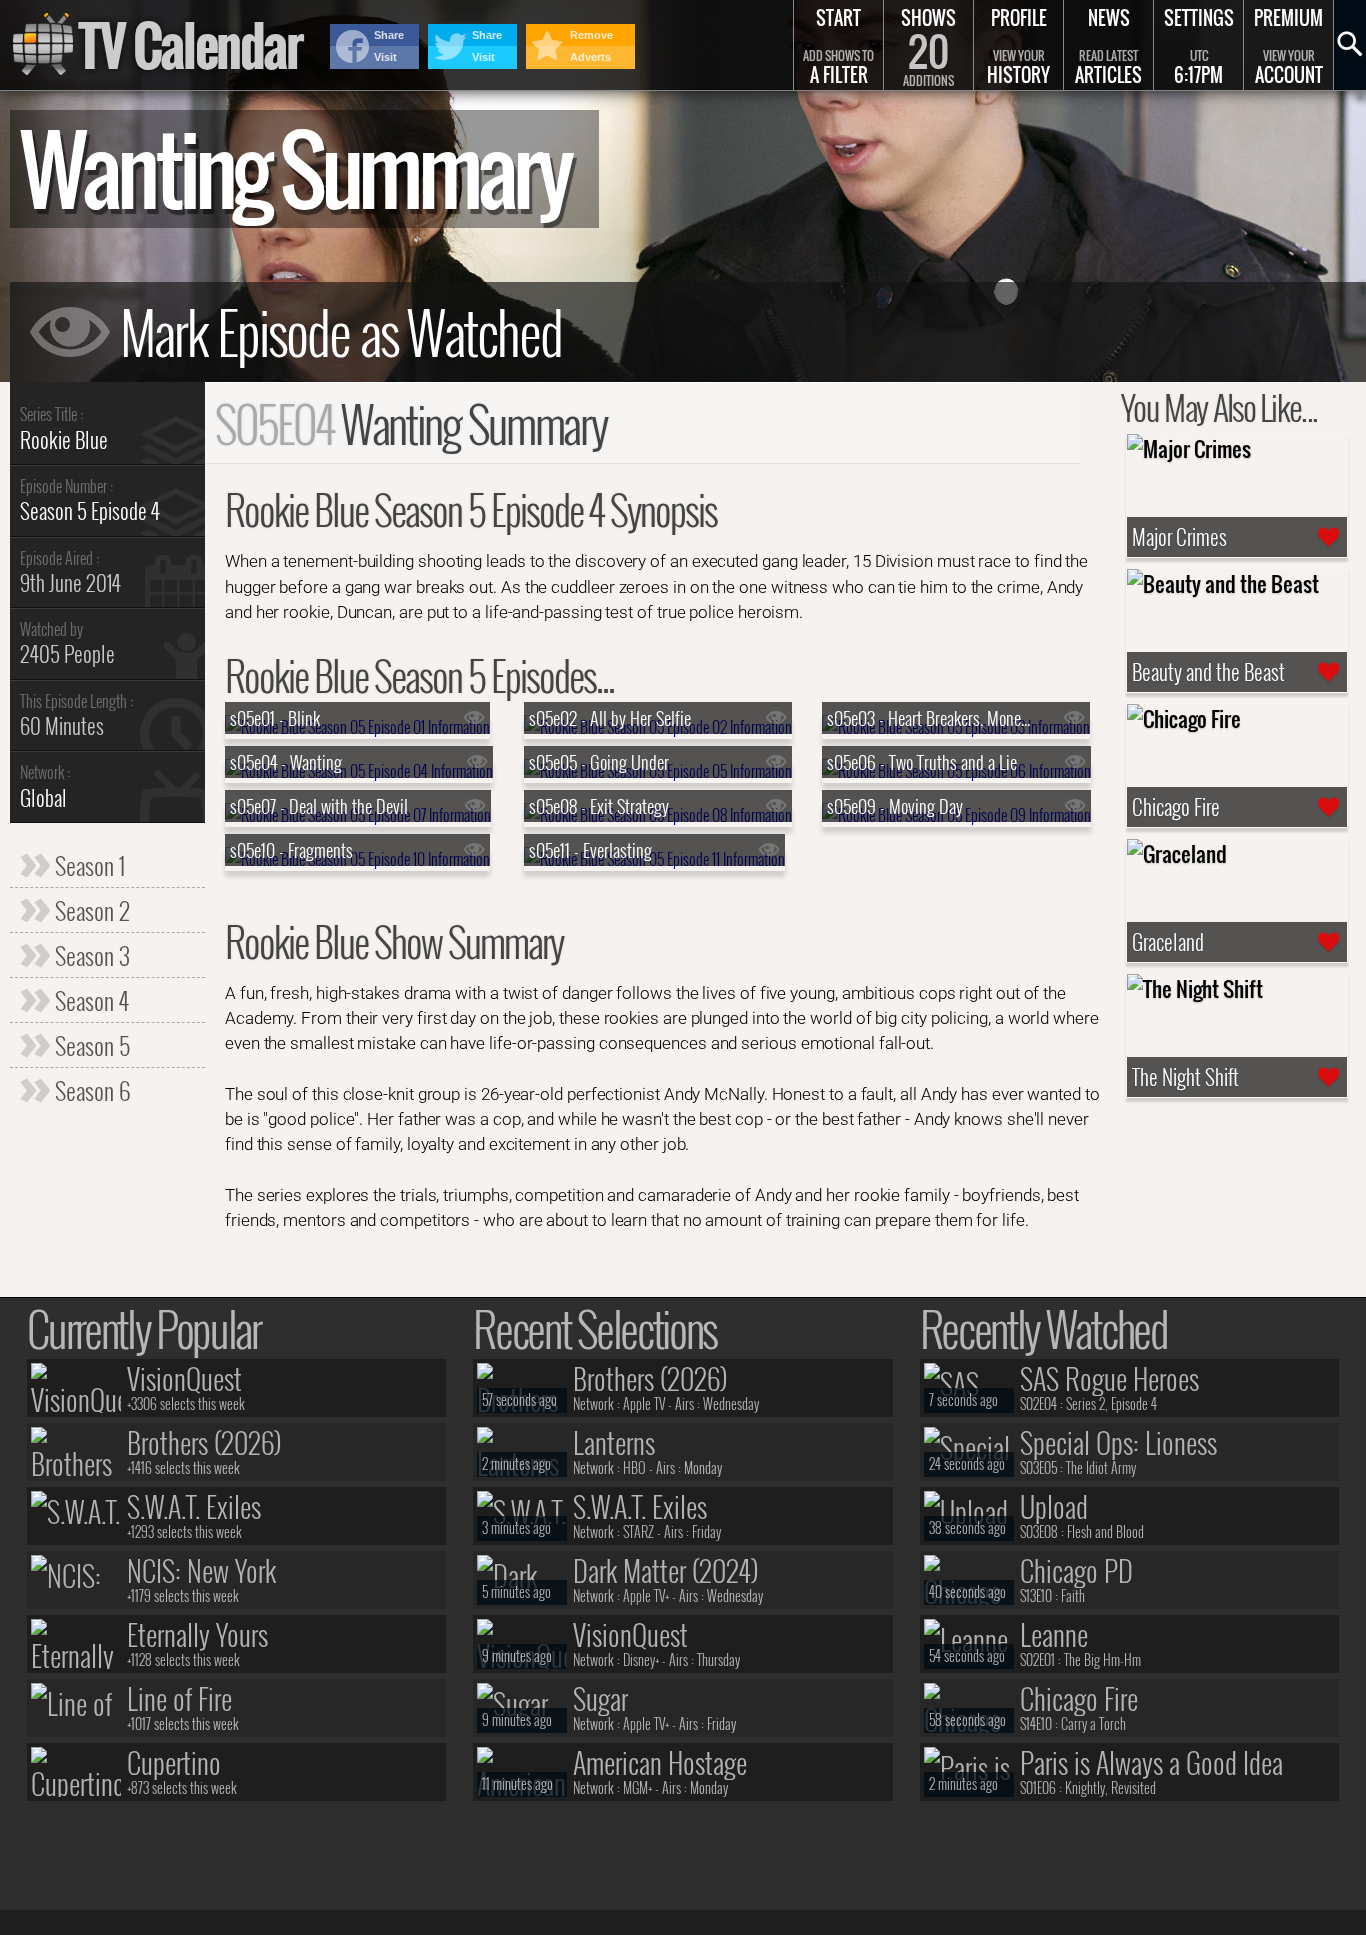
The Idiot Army (1101, 1467)
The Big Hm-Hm (1102, 1659)
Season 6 (90, 1090)
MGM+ (637, 1787)
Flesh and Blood (1105, 1531)
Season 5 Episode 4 (90, 510)
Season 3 (90, 955)
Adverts (590, 57)
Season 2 (90, 910)
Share (389, 35)
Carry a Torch (1093, 1723)
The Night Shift (1185, 1077)
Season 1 (87, 865)
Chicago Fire (1176, 807)
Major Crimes (1179, 537)
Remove (591, 35)
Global (43, 797)
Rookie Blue (64, 439)
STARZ (638, 1531)
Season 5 (90, 1045)
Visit (385, 57)
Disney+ (641, 1659)
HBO (634, 1467)
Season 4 (89, 1000)
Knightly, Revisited (1110, 1787)
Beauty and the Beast (1208, 672)
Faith (1073, 1595)
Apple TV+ (646, 1595)
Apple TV (644, 1403)
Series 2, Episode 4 (1111, 1403)
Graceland (1168, 942)
